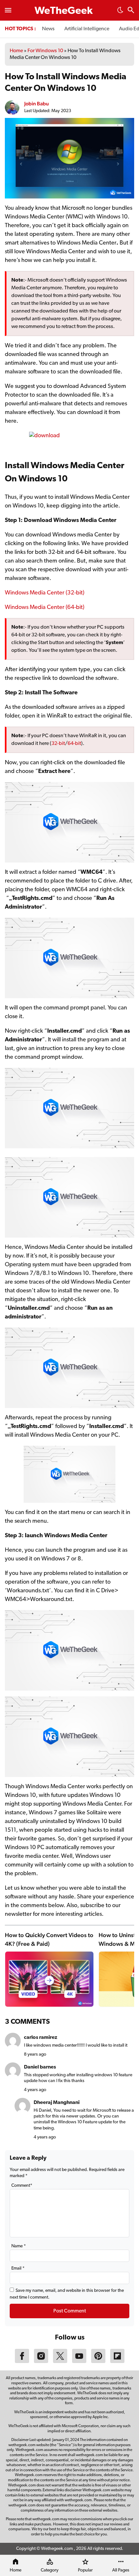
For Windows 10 (45, 51)
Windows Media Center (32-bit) (45, 593)
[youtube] (79, 2362)
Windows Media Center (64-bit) (45, 608)
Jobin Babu (37, 104)
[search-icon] (131, 11)
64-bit (74, 744)
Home (16, 51)
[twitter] (60, 2362)
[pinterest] (98, 2362)
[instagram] (41, 2362)
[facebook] (22, 2362)
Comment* (22, 2186)
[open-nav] (8, 10)
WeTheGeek (64, 11)
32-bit (58, 744)
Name (19, 2246)
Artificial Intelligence (87, 29)
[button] (120, 12)
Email (18, 2268)
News (48, 29)
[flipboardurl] (117, 2362)
